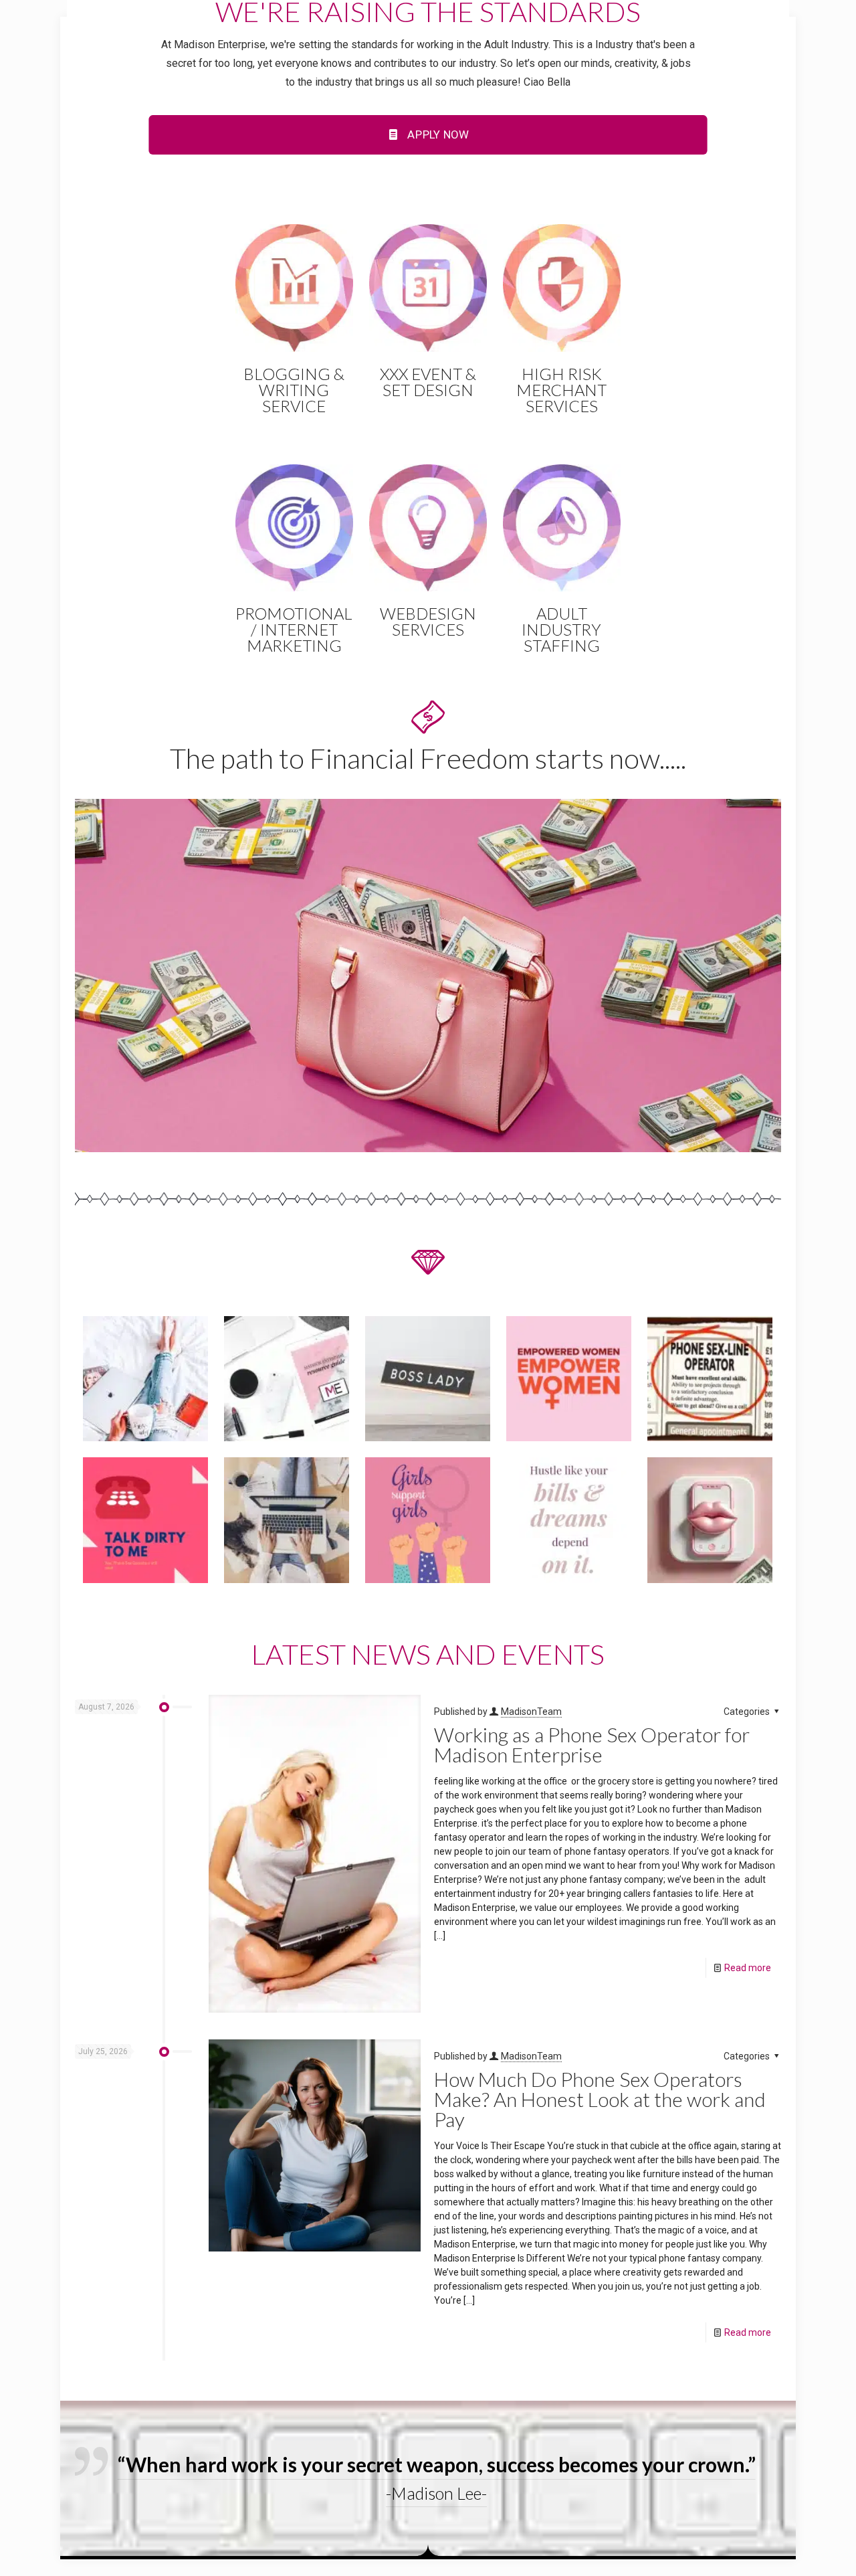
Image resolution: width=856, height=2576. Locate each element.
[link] (428, 976)
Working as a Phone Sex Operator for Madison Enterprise (592, 1744)
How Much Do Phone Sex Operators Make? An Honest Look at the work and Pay (600, 2099)
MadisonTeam (531, 1712)
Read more (748, 1968)
